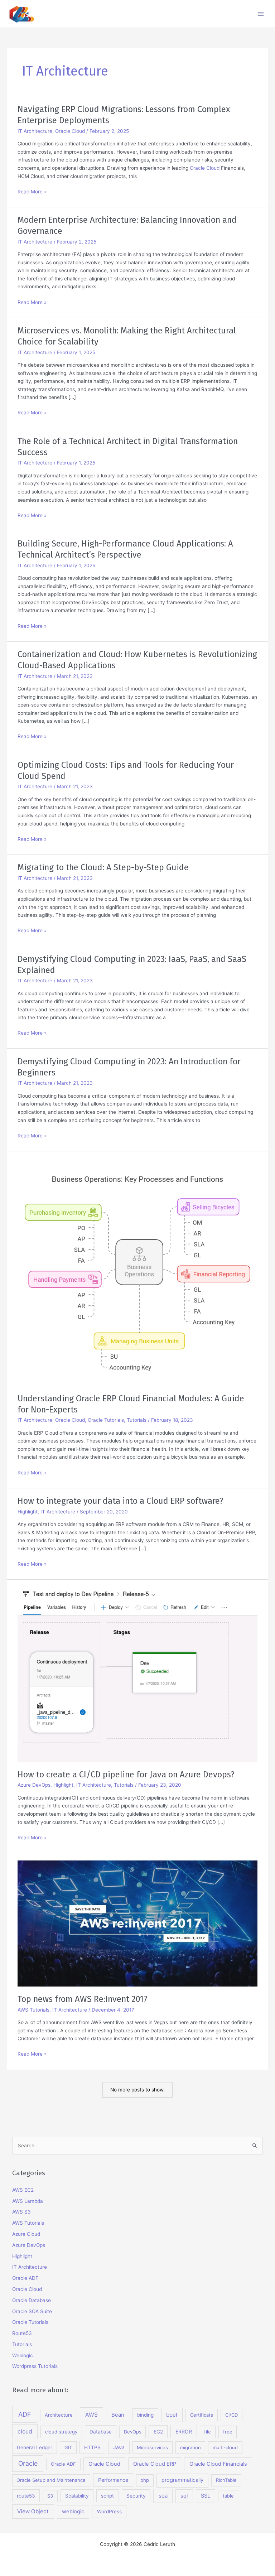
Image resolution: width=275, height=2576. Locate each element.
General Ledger (35, 2447)
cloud (25, 2431)
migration (190, 2447)
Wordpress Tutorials (35, 2366)
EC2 (158, 2432)
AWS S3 (21, 2212)
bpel (172, 2415)
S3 (50, 2496)
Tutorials (137, 1420)
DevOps (133, 2432)
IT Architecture (35, 131)
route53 (26, 2496)
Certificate (202, 2415)
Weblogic (23, 2355)
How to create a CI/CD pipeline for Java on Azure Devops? (126, 1775)
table (228, 2496)
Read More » (32, 192)
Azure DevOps (34, 1785)
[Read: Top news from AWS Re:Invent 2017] (137, 1923)
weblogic (73, 2512)
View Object (33, 2511)
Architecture (59, 2415)
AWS (91, 2415)
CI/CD (231, 2415)
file (208, 2432)
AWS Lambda (28, 2201)
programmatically (182, 2480)
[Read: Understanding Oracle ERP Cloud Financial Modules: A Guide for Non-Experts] (137, 1272)
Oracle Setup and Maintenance (51, 2480)
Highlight (28, 1512)
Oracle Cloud (70, 131)
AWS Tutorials (33, 2010)
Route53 (22, 2333)
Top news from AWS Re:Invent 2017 (83, 1999)
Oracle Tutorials (106, 1420)
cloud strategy (61, 2432)
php (145, 2480)
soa (163, 2496)
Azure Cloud (26, 2234)
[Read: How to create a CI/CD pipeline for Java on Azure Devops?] (137, 1674)
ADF (25, 2414)
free (228, 2432)
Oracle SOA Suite (32, 2311)
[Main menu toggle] (261, 14)
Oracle (28, 2463)
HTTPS (92, 2447)
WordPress (109, 2512)
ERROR (184, 2431)
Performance (113, 2480)
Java (119, 2447)
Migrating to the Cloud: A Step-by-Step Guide (103, 867)
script (107, 2496)
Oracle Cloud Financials (218, 2464)
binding (145, 2415)
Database (101, 2432)
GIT (68, 2447)
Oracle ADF (25, 2278)
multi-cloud (225, 2447)
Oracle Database (32, 2300)
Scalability (77, 2496)
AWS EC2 (23, 2190)
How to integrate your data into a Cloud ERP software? (120, 1501)
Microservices (152, 2447)
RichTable (226, 2480)
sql (184, 2496)
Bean (118, 2415)
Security (136, 2496)
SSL (206, 2496)
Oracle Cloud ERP (155, 2464)
